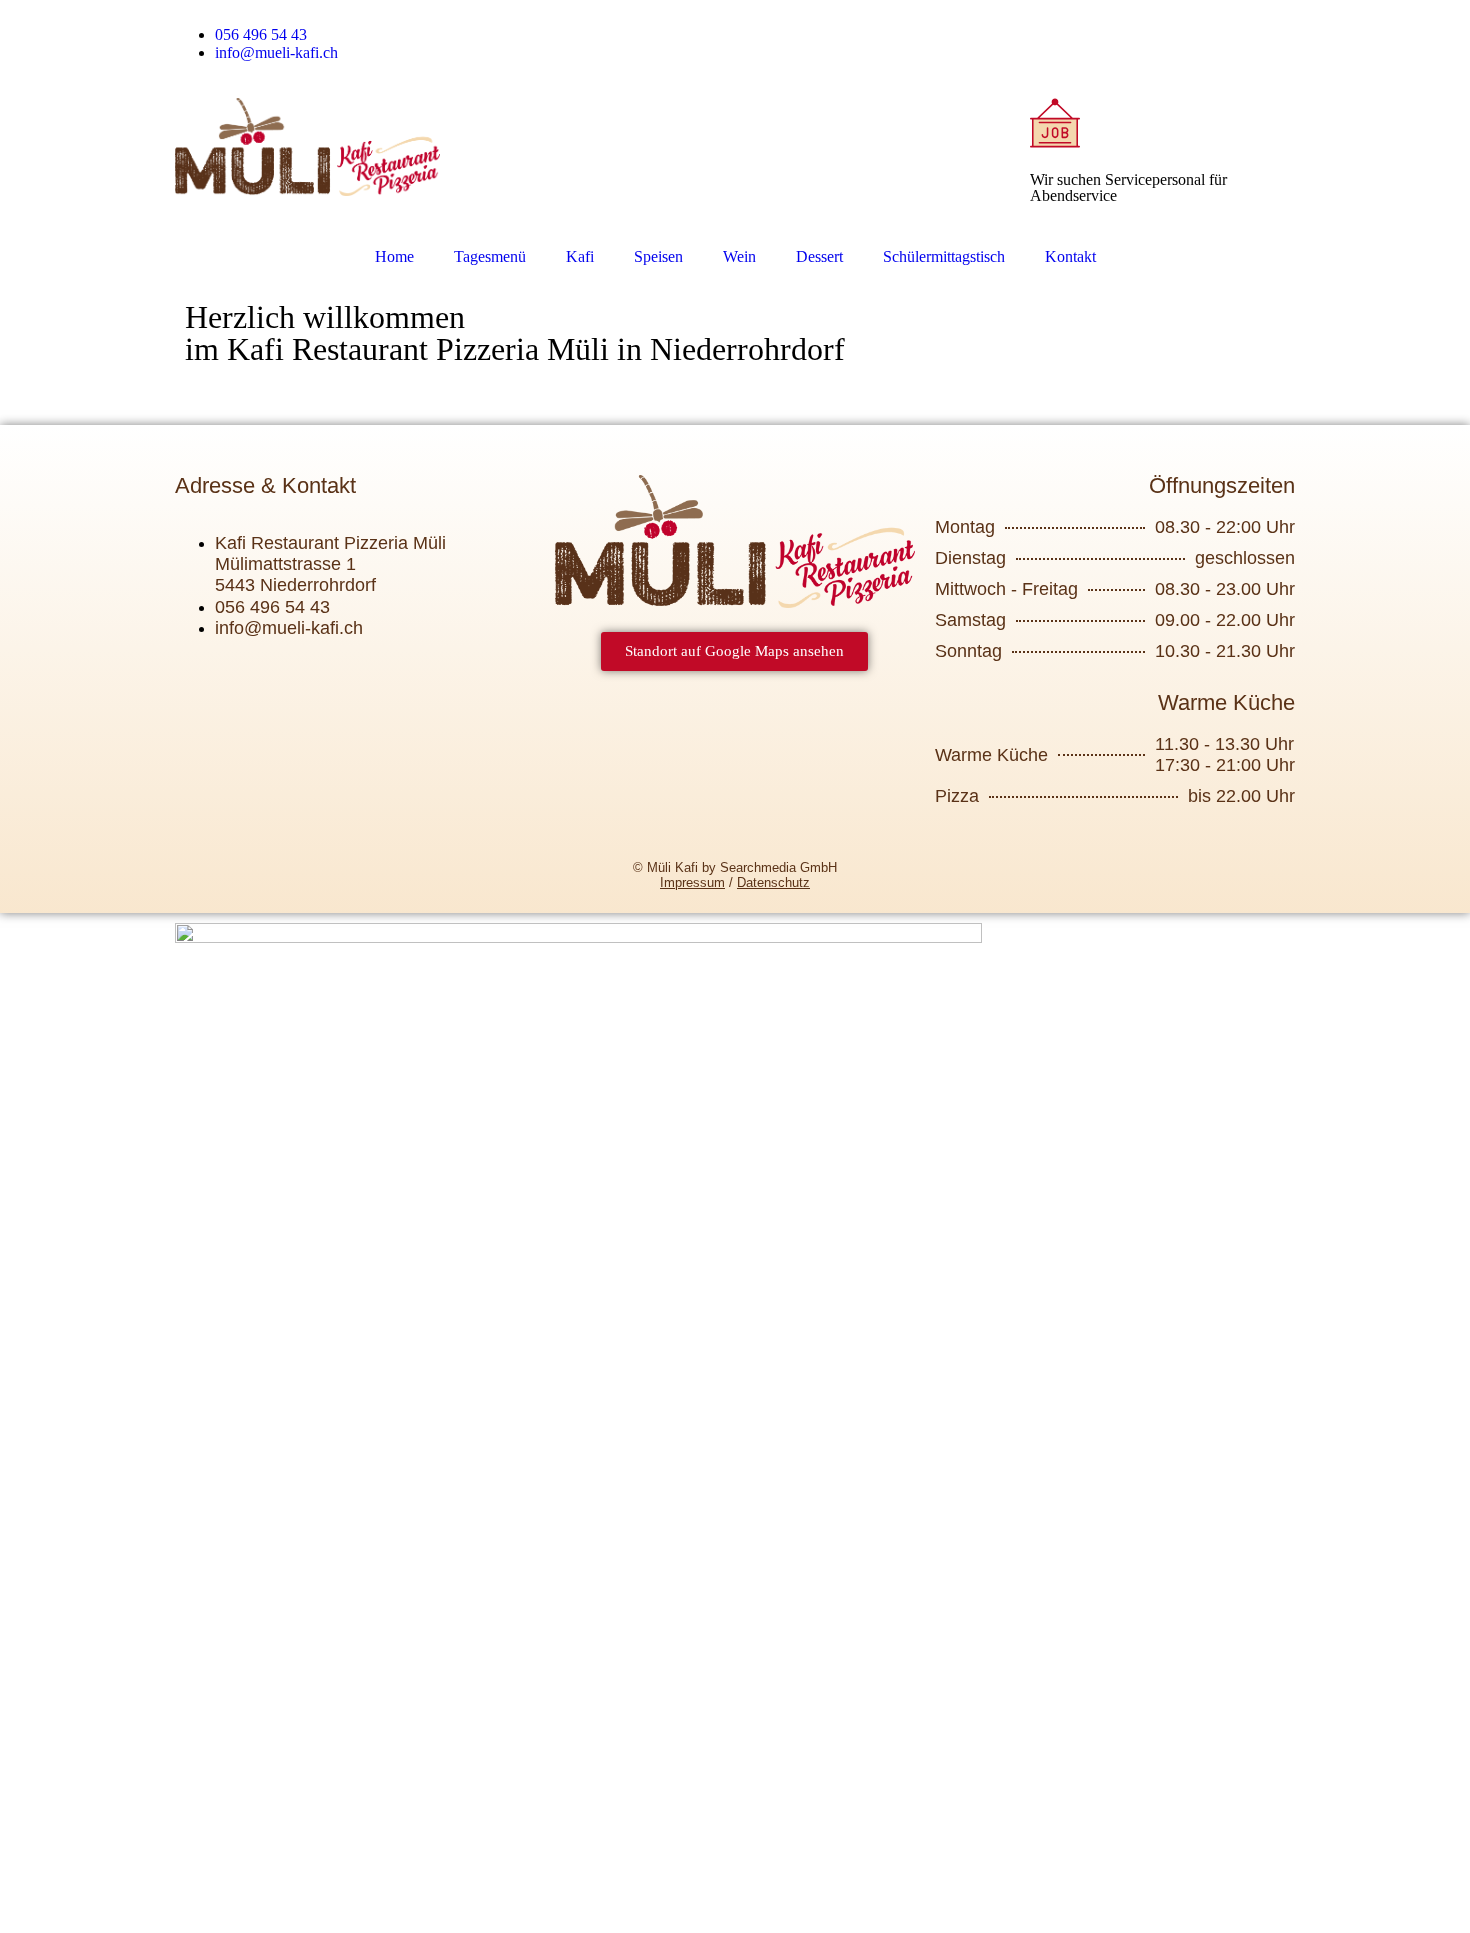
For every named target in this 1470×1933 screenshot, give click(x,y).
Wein (739, 256)
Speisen (658, 256)
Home (394, 256)
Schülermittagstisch (944, 256)
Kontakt (1070, 256)
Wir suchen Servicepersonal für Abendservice (1128, 187)
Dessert (819, 256)
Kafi (580, 256)
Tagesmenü (490, 256)
